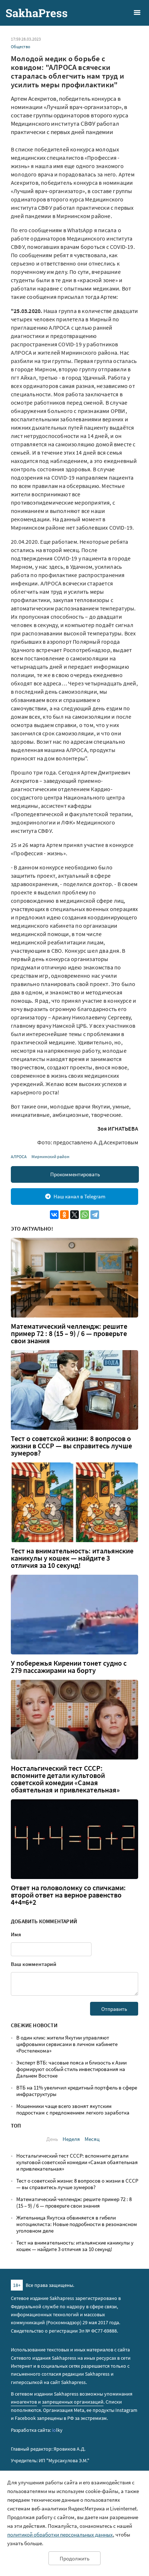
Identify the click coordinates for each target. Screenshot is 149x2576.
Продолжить (74, 2558)
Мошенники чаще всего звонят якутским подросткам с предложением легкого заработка (73, 2109)
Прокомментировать (75, 1174)
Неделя (71, 2139)
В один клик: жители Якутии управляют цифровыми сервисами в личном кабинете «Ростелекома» (67, 2044)
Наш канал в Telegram (79, 1196)
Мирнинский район (50, 1157)
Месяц (92, 2139)
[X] (74, 1215)
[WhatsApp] (85, 1215)
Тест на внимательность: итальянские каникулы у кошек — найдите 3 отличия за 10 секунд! (72, 1558)
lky (57, 2430)
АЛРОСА (19, 1157)
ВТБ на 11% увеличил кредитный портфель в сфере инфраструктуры (77, 2091)
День (52, 2139)
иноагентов (24, 2402)
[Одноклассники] (64, 1215)
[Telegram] (95, 1215)
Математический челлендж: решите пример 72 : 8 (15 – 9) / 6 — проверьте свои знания (69, 1333)
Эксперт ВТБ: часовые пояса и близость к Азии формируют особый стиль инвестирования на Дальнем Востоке (71, 2069)
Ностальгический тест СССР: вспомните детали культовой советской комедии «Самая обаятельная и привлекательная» (65, 1779)
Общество (21, 47)
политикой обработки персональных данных (60, 2535)
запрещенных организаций (73, 2402)
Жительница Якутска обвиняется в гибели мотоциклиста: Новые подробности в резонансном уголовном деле (77, 2224)
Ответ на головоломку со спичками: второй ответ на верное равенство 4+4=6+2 (68, 1895)
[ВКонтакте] (54, 1215)
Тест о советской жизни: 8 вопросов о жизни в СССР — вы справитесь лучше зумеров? (71, 1446)
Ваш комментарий (34, 1964)
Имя (16, 1934)
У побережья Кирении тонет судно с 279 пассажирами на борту (69, 1667)
